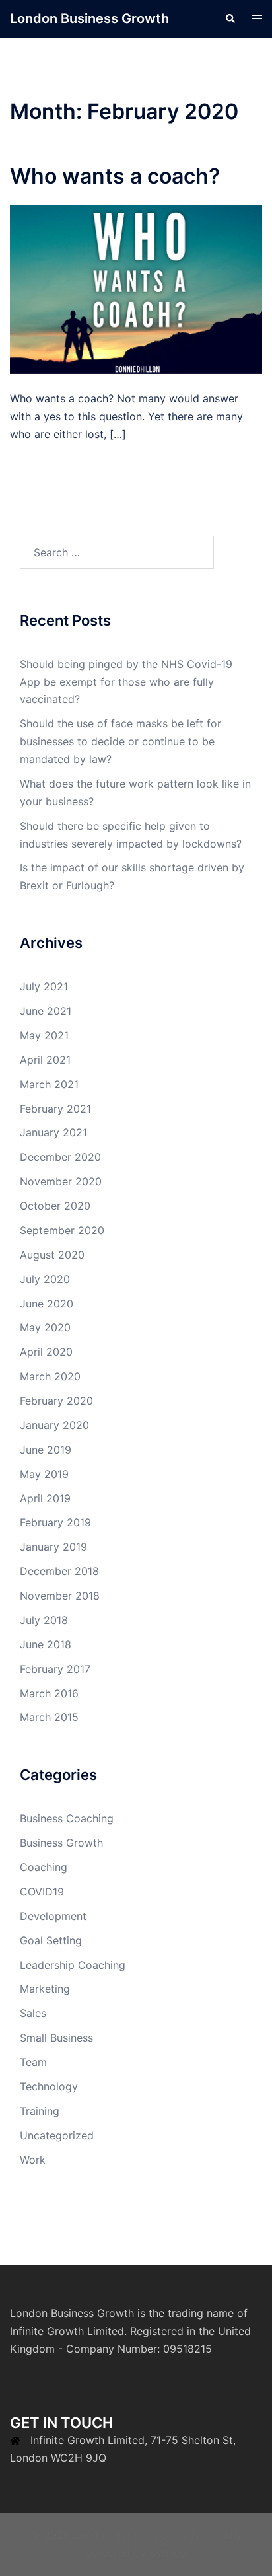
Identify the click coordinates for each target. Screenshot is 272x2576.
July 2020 (45, 1279)
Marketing (45, 1989)
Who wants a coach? (115, 176)
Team (33, 2062)
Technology (49, 2086)
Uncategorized (57, 2135)
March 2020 (50, 1376)
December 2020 (60, 1157)
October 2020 (55, 1206)
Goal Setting (51, 1940)
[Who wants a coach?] (136, 289)
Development (53, 1916)
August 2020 (52, 1255)
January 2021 (53, 1132)
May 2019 (44, 1474)
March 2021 (49, 1084)
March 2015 (49, 1717)
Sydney (168, 2553)
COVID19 (42, 1892)
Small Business (56, 2038)
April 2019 (45, 1498)
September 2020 (62, 1230)
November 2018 (60, 1596)
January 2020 (54, 1425)
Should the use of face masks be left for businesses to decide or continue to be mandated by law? (120, 741)
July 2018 (44, 1620)
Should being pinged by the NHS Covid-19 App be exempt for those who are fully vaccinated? (126, 682)
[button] (230, 18)
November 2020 (61, 1181)
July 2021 (44, 986)
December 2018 (59, 1571)
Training (40, 2111)
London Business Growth (89, 18)
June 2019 (46, 1450)
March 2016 (49, 1693)
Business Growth (61, 1843)
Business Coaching (67, 1818)
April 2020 (46, 1352)
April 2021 (45, 1060)
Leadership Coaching (73, 1965)
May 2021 (44, 1035)
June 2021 (46, 1011)
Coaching (44, 1867)
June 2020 (47, 1304)
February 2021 (55, 1109)
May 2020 (45, 1327)
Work (33, 2160)
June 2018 (46, 1644)
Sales (33, 2013)
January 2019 (53, 1547)
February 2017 (55, 1669)
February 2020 (56, 1401)
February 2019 (55, 1522)
